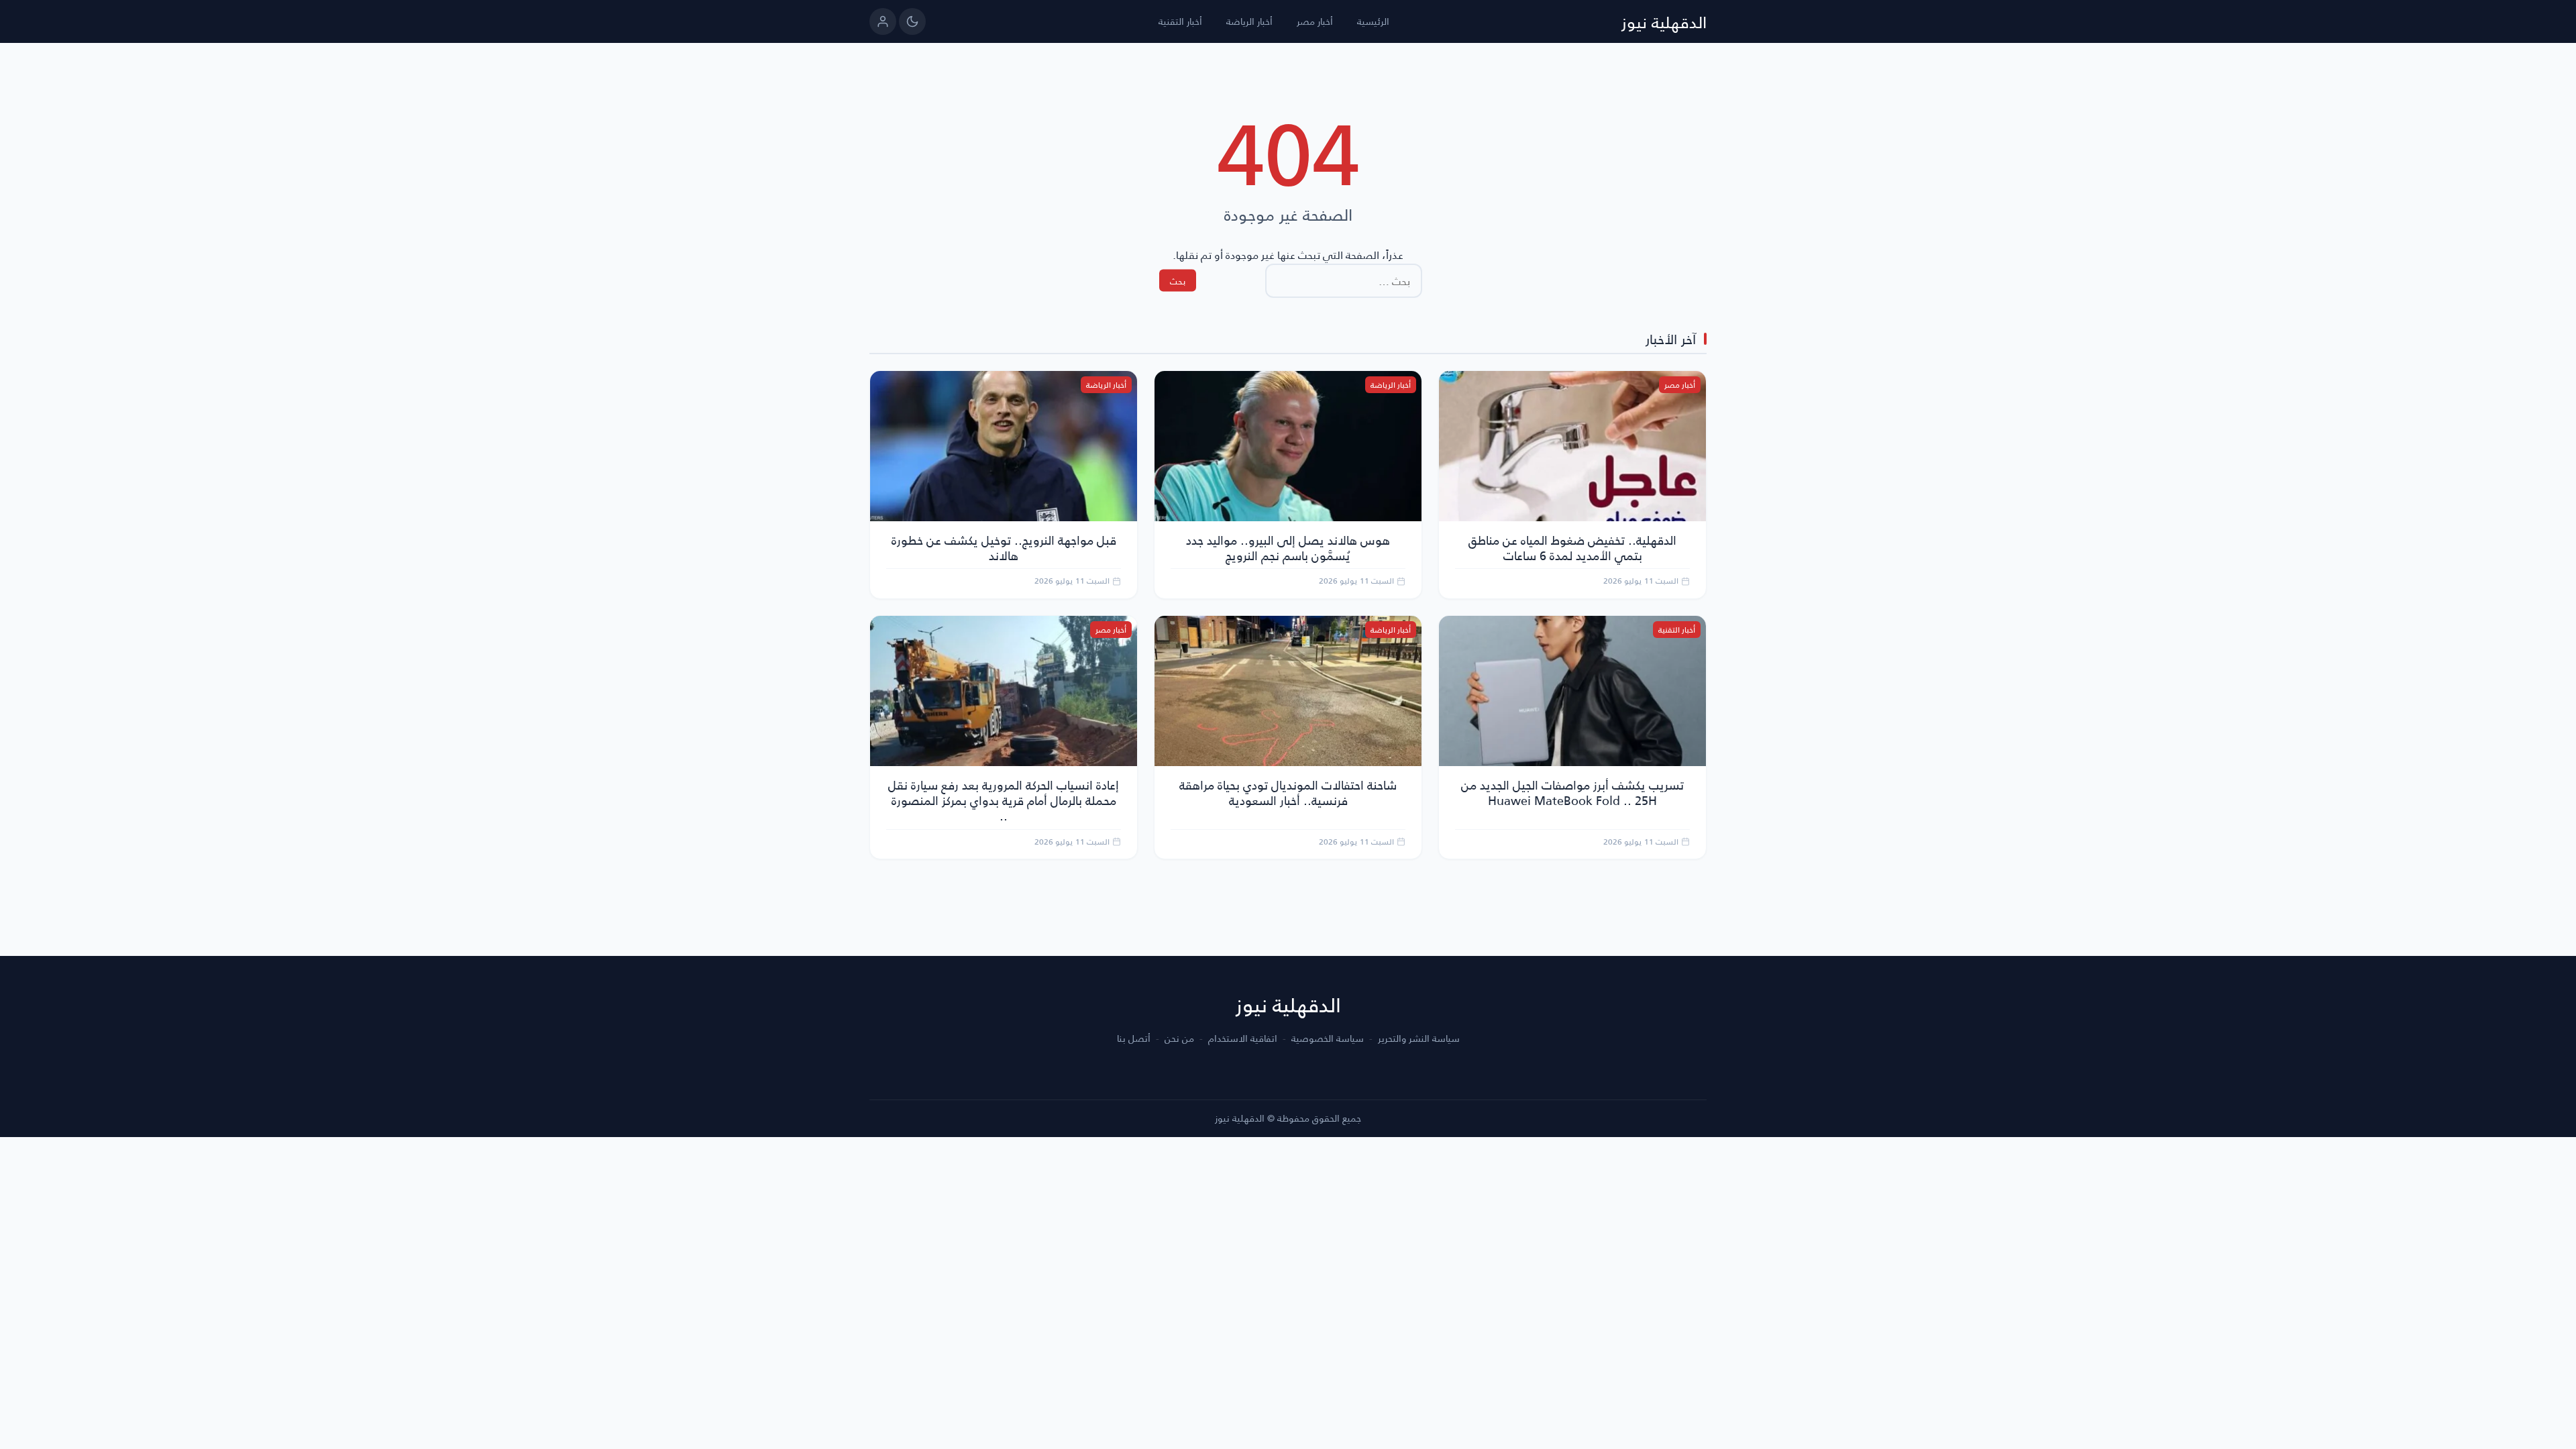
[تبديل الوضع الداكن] (912, 21)
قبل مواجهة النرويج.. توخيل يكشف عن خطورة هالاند (1004, 547)
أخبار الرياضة (1249, 21)
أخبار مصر (1315, 21)
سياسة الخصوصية (1328, 1038)
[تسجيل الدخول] (883, 21)
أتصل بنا (1134, 1038)
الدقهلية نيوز (1664, 21)
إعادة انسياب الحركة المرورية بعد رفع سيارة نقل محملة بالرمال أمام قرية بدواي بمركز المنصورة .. (1004, 800)
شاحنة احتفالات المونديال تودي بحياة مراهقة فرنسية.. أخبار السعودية (1288, 792)
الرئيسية (1373, 21)
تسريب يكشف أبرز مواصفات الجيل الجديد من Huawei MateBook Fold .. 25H (1572, 792)
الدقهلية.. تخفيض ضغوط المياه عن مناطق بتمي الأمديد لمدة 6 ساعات (1572, 547)
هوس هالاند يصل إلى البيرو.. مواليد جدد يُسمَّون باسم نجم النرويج (1288, 547)
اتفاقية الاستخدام (1243, 1038)
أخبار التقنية (1180, 21)
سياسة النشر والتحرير (1419, 1038)
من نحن (1179, 1038)
